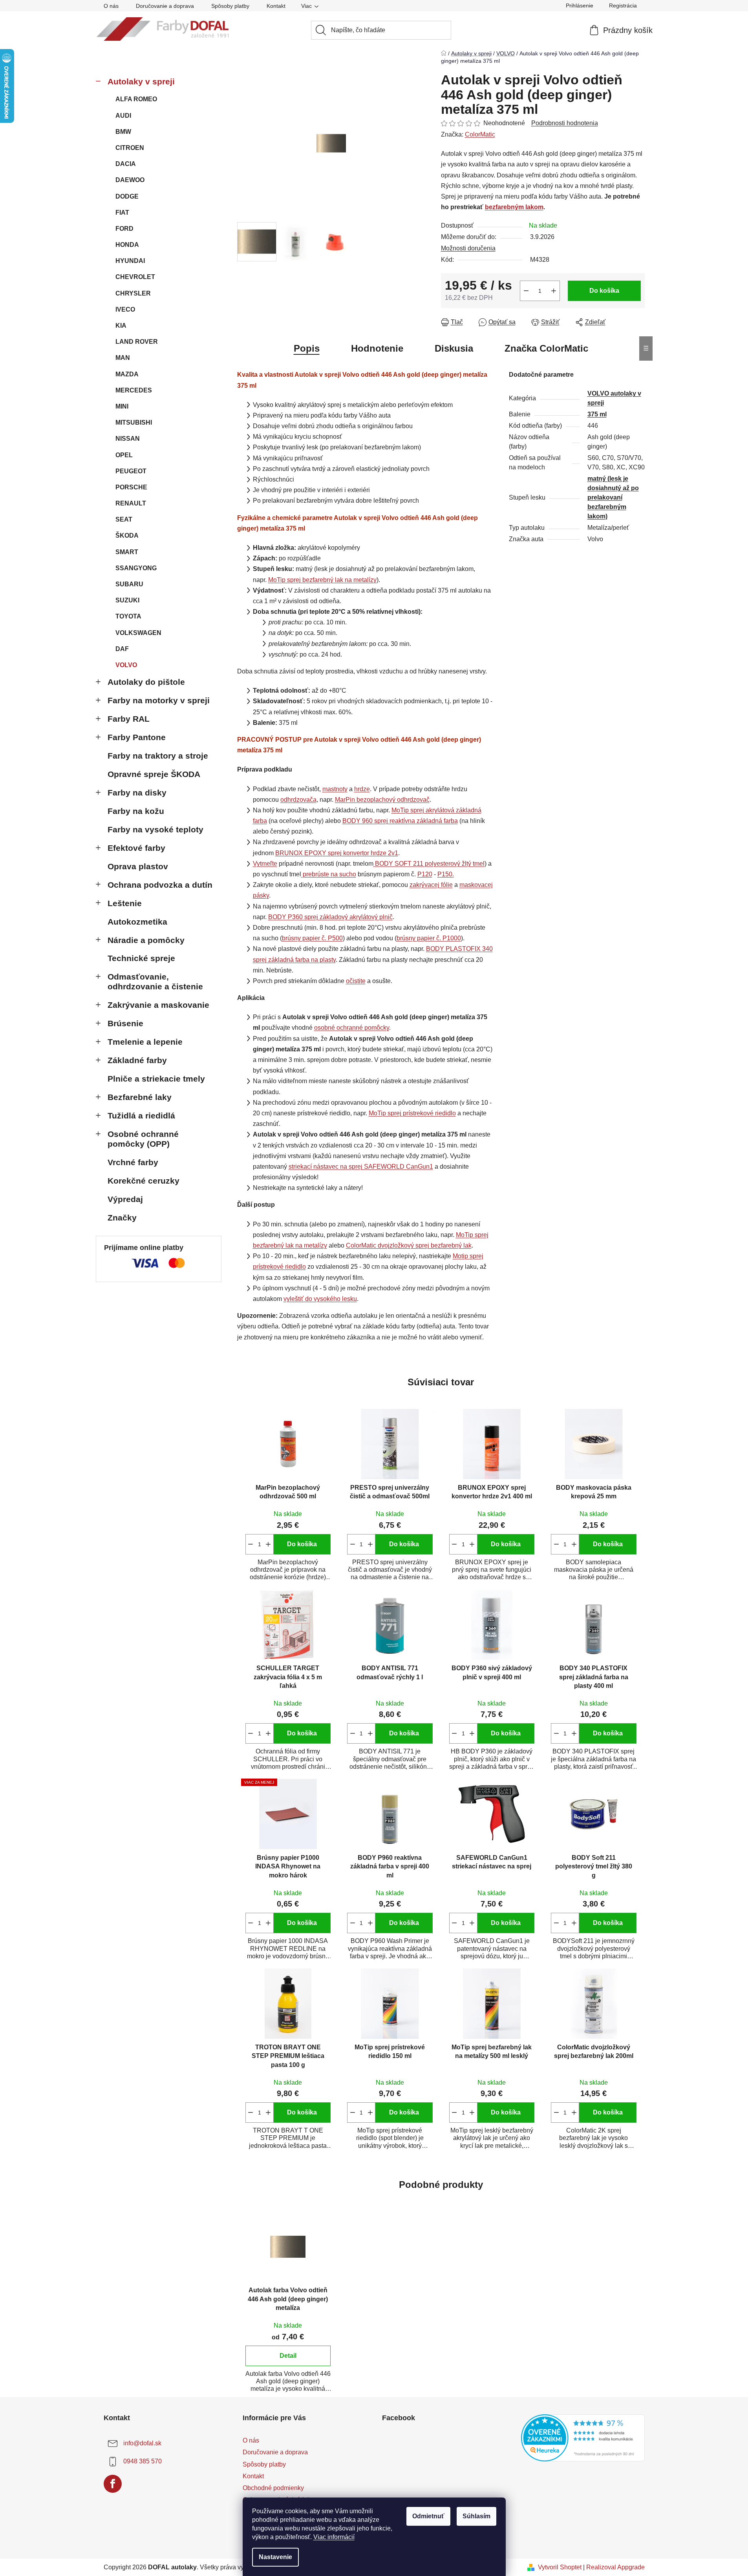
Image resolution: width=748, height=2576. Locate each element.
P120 (425, 874)
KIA (121, 326)
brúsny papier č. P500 (312, 938)
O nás (111, 6)
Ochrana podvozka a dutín (160, 885)
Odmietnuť (428, 2516)
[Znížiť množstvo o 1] (526, 291)
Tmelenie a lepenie (145, 1042)
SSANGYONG (136, 568)
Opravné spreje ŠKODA (154, 774)
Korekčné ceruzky (144, 1181)
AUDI (123, 116)
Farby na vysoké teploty (155, 829)
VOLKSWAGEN (138, 633)
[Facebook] (113, 2484)
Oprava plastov (138, 866)
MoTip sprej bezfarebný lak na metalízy (322, 580)
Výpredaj (125, 1199)
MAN (123, 358)
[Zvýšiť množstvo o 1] (554, 291)
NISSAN (128, 439)
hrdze (362, 789)
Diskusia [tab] (454, 348)
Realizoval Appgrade (615, 2567)
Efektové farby (136, 848)
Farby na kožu (136, 811)
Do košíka (604, 291)
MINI (122, 406)
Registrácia (623, 5)
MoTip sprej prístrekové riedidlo (412, 1113)
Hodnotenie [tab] (377, 348)
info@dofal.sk (142, 2444)
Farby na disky (137, 793)
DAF (122, 649)
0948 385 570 (143, 2462)
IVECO (125, 309)
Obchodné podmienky (273, 2488)
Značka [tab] (546, 348)
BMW (123, 132)
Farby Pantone (137, 737)
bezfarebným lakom (514, 207)
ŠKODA (127, 535)
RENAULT (131, 503)
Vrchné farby (133, 1162)
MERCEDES (134, 390)
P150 (445, 874)
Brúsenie (125, 1023)
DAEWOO (130, 180)
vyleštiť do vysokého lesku (320, 1299)
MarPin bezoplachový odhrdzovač (382, 800)
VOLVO (126, 665)
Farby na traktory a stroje (158, 756)
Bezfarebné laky (140, 1097)
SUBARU (129, 584)
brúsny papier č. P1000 (429, 938)
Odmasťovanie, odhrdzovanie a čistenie (155, 982)
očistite (356, 981)
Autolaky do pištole (146, 682)
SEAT (124, 519)
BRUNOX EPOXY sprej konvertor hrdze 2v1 (337, 853)
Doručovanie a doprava (165, 6)
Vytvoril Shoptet (560, 2567)
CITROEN (130, 148)
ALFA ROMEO (136, 99)
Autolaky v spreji (141, 81)
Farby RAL (129, 719)
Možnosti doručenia (468, 248)
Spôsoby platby (230, 6)
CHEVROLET (135, 277)
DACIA (126, 164)
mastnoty (335, 789)
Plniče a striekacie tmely (156, 1079)
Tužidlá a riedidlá (141, 1116)
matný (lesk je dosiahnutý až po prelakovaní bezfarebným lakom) (613, 497)
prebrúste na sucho (329, 874)
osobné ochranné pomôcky (352, 1028)
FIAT (122, 213)
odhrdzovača (298, 800)
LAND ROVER (137, 342)
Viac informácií (334, 2537)
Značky (122, 1218)
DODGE (127, 196)
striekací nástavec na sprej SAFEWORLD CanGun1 (361, 1167)
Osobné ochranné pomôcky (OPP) (143, 1139)
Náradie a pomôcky (146, 940)
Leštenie (125, 903)
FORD (124, 229)
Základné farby (137, 1060)
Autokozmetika (137, 922)
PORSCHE (131, 487)
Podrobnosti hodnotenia (565, 123)
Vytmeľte (265, 864)
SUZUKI (127, 600)
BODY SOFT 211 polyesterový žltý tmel (430, 864)
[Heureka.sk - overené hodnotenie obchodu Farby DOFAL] (583, 2438)
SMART (127, 552)
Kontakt (276, 6)
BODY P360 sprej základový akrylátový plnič (330, 917)
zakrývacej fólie (431, 885)
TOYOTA (128, 616)
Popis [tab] (307, 348)
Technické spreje (141, 958)
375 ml (597, 414)
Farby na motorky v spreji (159, 700)
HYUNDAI (130, 261)
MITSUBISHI (134, 422)
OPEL (124, 455)
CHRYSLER (133, 293)
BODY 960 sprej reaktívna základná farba (400, 821)
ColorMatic (480, 134)
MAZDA (127, 374)
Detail (288, 2356)
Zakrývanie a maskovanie (158, 1005)
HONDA (127, 245)
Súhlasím (476, 2516)
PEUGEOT (131, 471)
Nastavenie (275, 2557)
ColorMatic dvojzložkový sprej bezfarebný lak (409, 1245)
